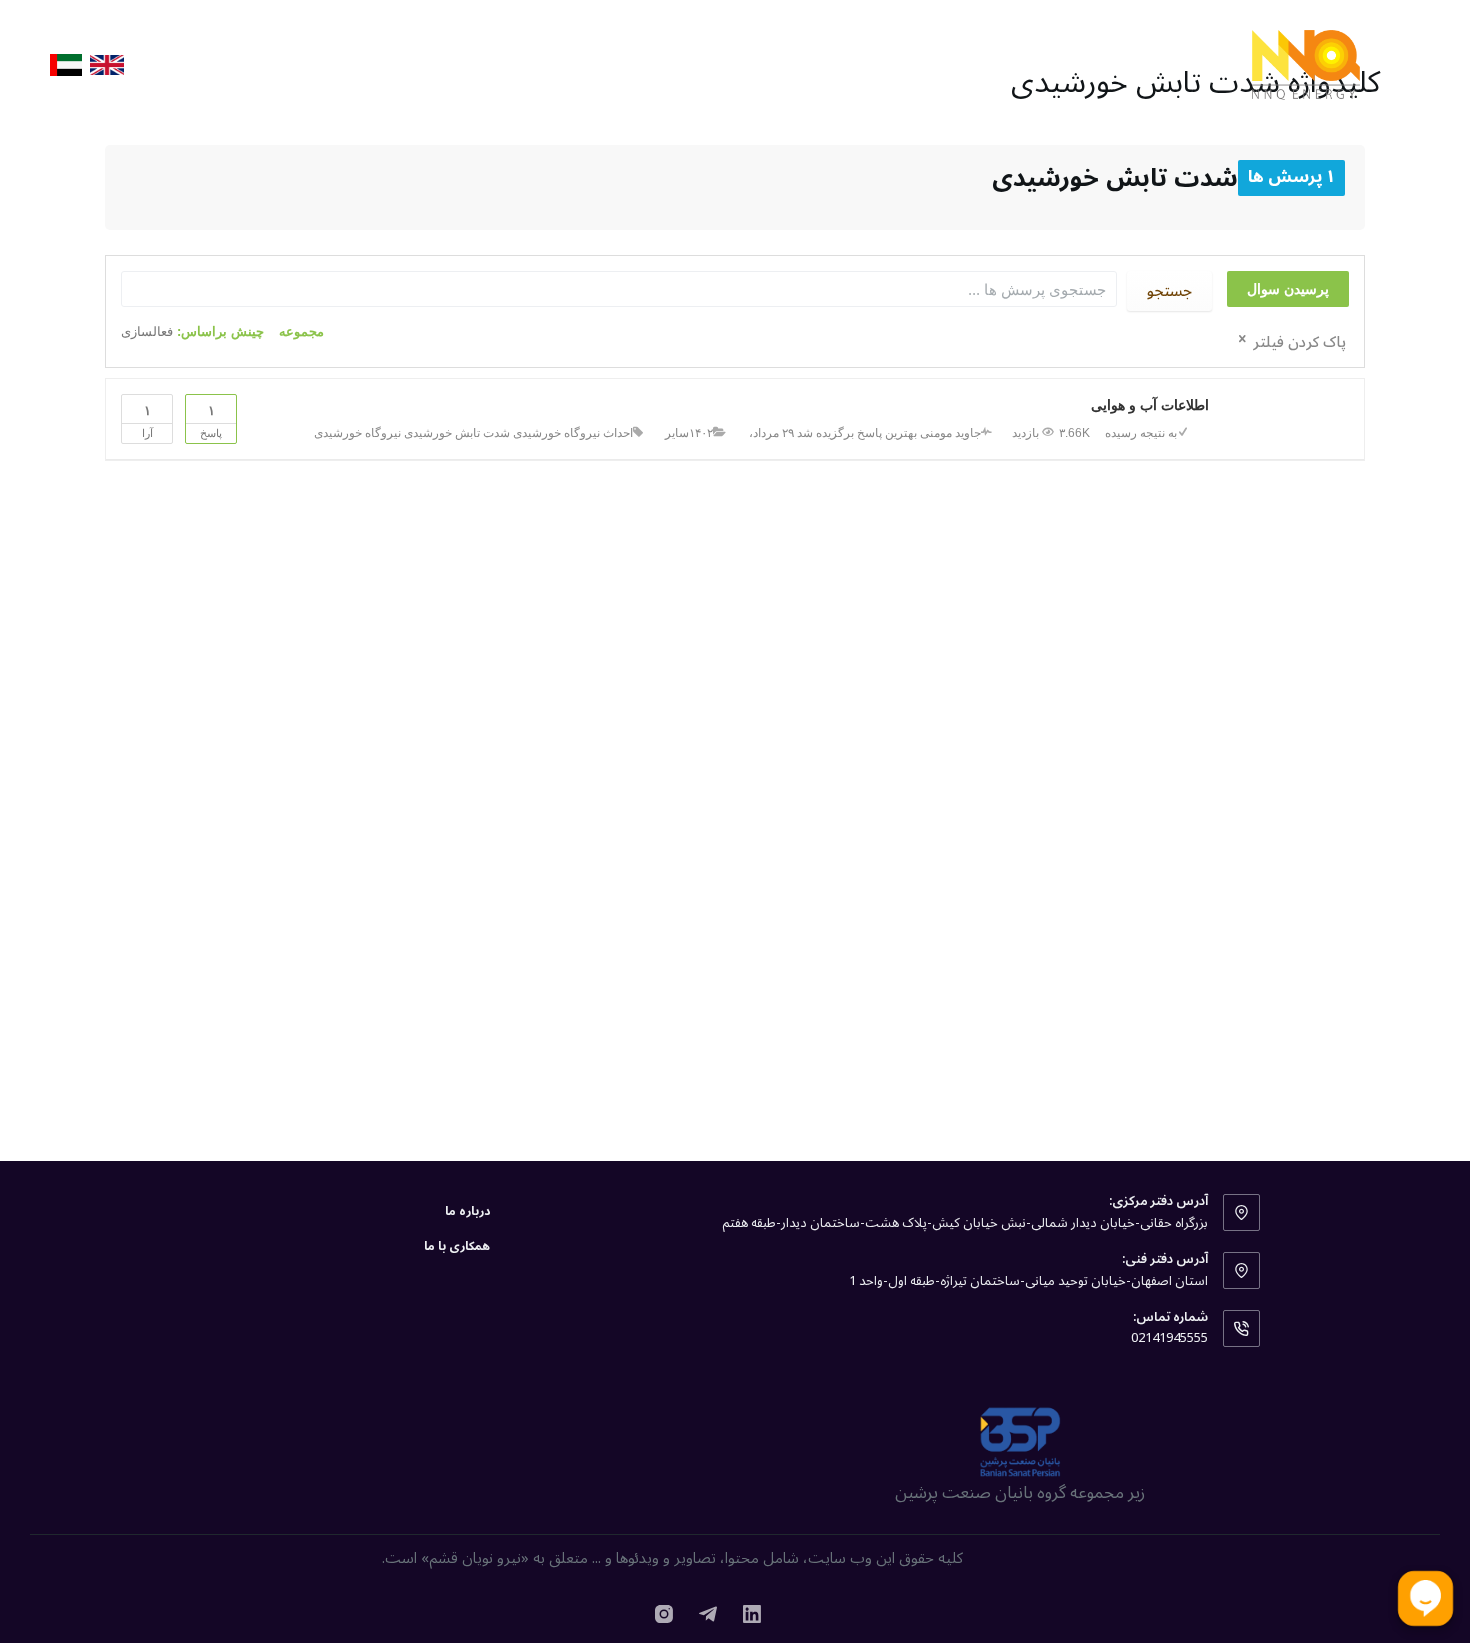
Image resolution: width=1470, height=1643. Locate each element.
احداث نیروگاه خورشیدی (573, 433)
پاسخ (211, 421)
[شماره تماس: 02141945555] (1242, 1329)
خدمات (927, 64)
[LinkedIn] (752, 1614)
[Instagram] (664, 1614)
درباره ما (514, 64)
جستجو (1169, 291)
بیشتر (318, 64)
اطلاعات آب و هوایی (1150, 405)
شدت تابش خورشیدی (457, 433)
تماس (187, 65)
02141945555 (1169, 1338)
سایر (677, 433)
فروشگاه (1013, 64)
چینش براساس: (192, 331)
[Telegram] (708, 1614)
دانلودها (715, 64)
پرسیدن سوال (1288, 289)
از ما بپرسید (615, 64)
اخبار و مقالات (821, 64)
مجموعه (301, 331)
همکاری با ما (412, 64)
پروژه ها (1100, 64)
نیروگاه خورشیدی (357, 433)
